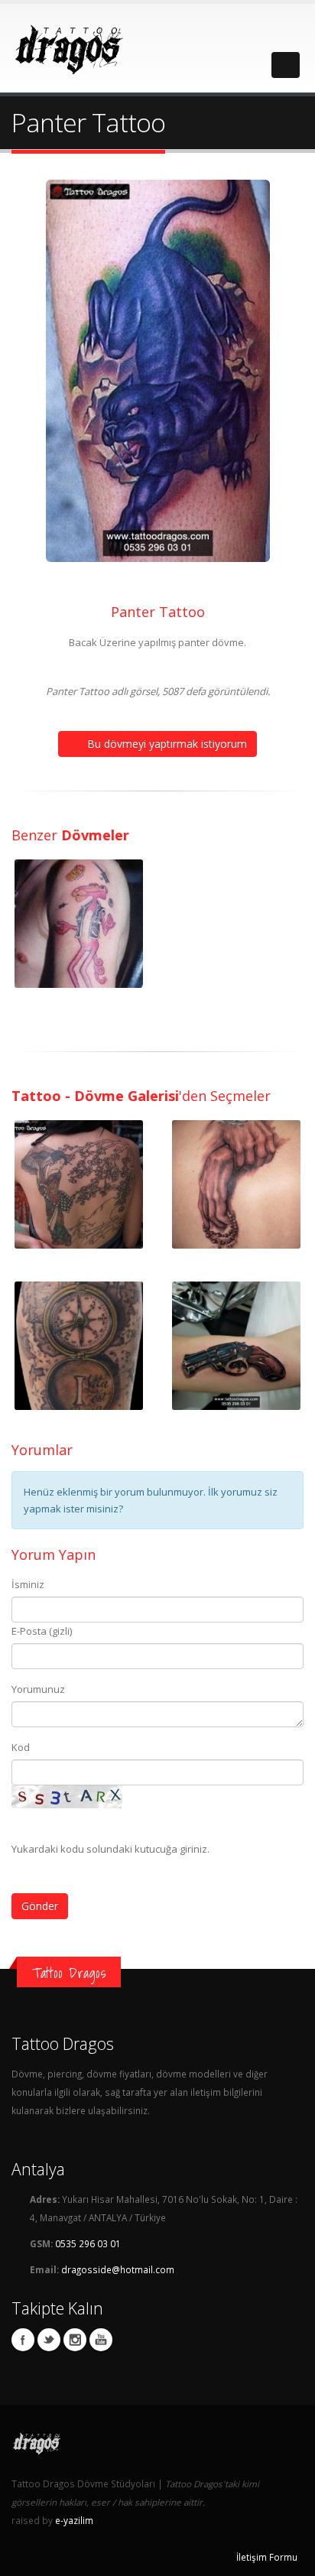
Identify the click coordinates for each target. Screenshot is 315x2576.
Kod (21, 1747)
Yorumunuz (38, 1689)
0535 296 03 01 (88, 2243)
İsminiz (28, 1584)
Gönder (40, 1906)
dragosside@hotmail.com (118, 2269)
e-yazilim (74, 2520)
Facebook (23, 2340)
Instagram (75, 2340)
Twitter (49, 2340)
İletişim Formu (267, 2557)
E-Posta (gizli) (42, 1631)
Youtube (101, 2340)
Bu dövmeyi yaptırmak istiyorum (166, 744)
